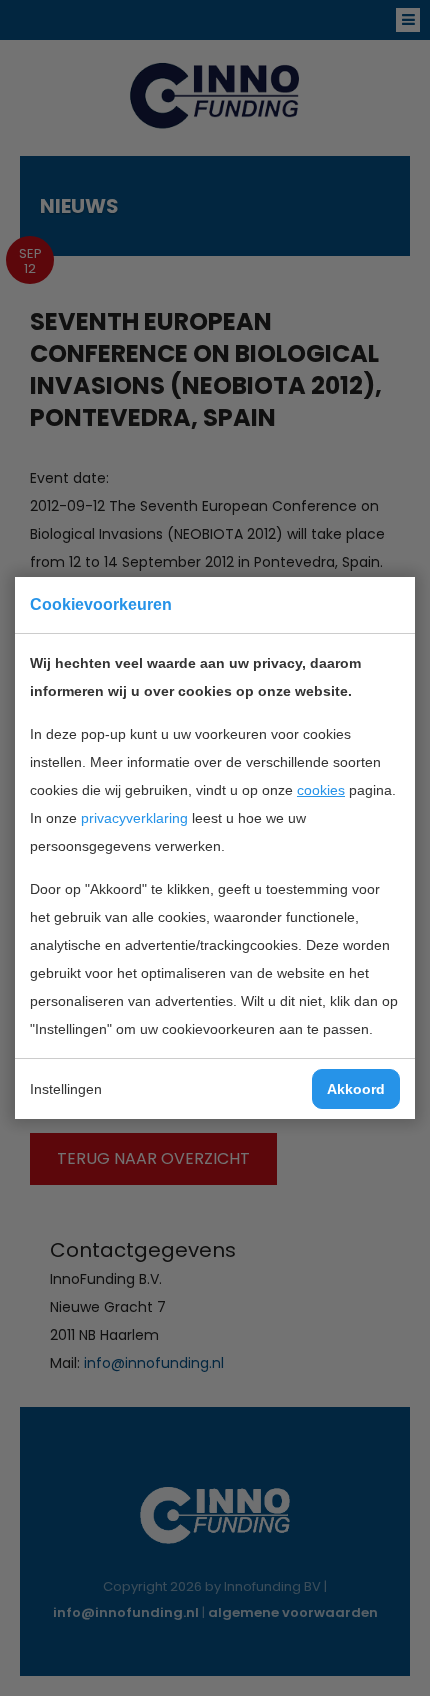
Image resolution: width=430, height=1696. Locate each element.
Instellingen (66, 1089)
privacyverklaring (134, 818)
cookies (321, 790)
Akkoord (356, 1089)
